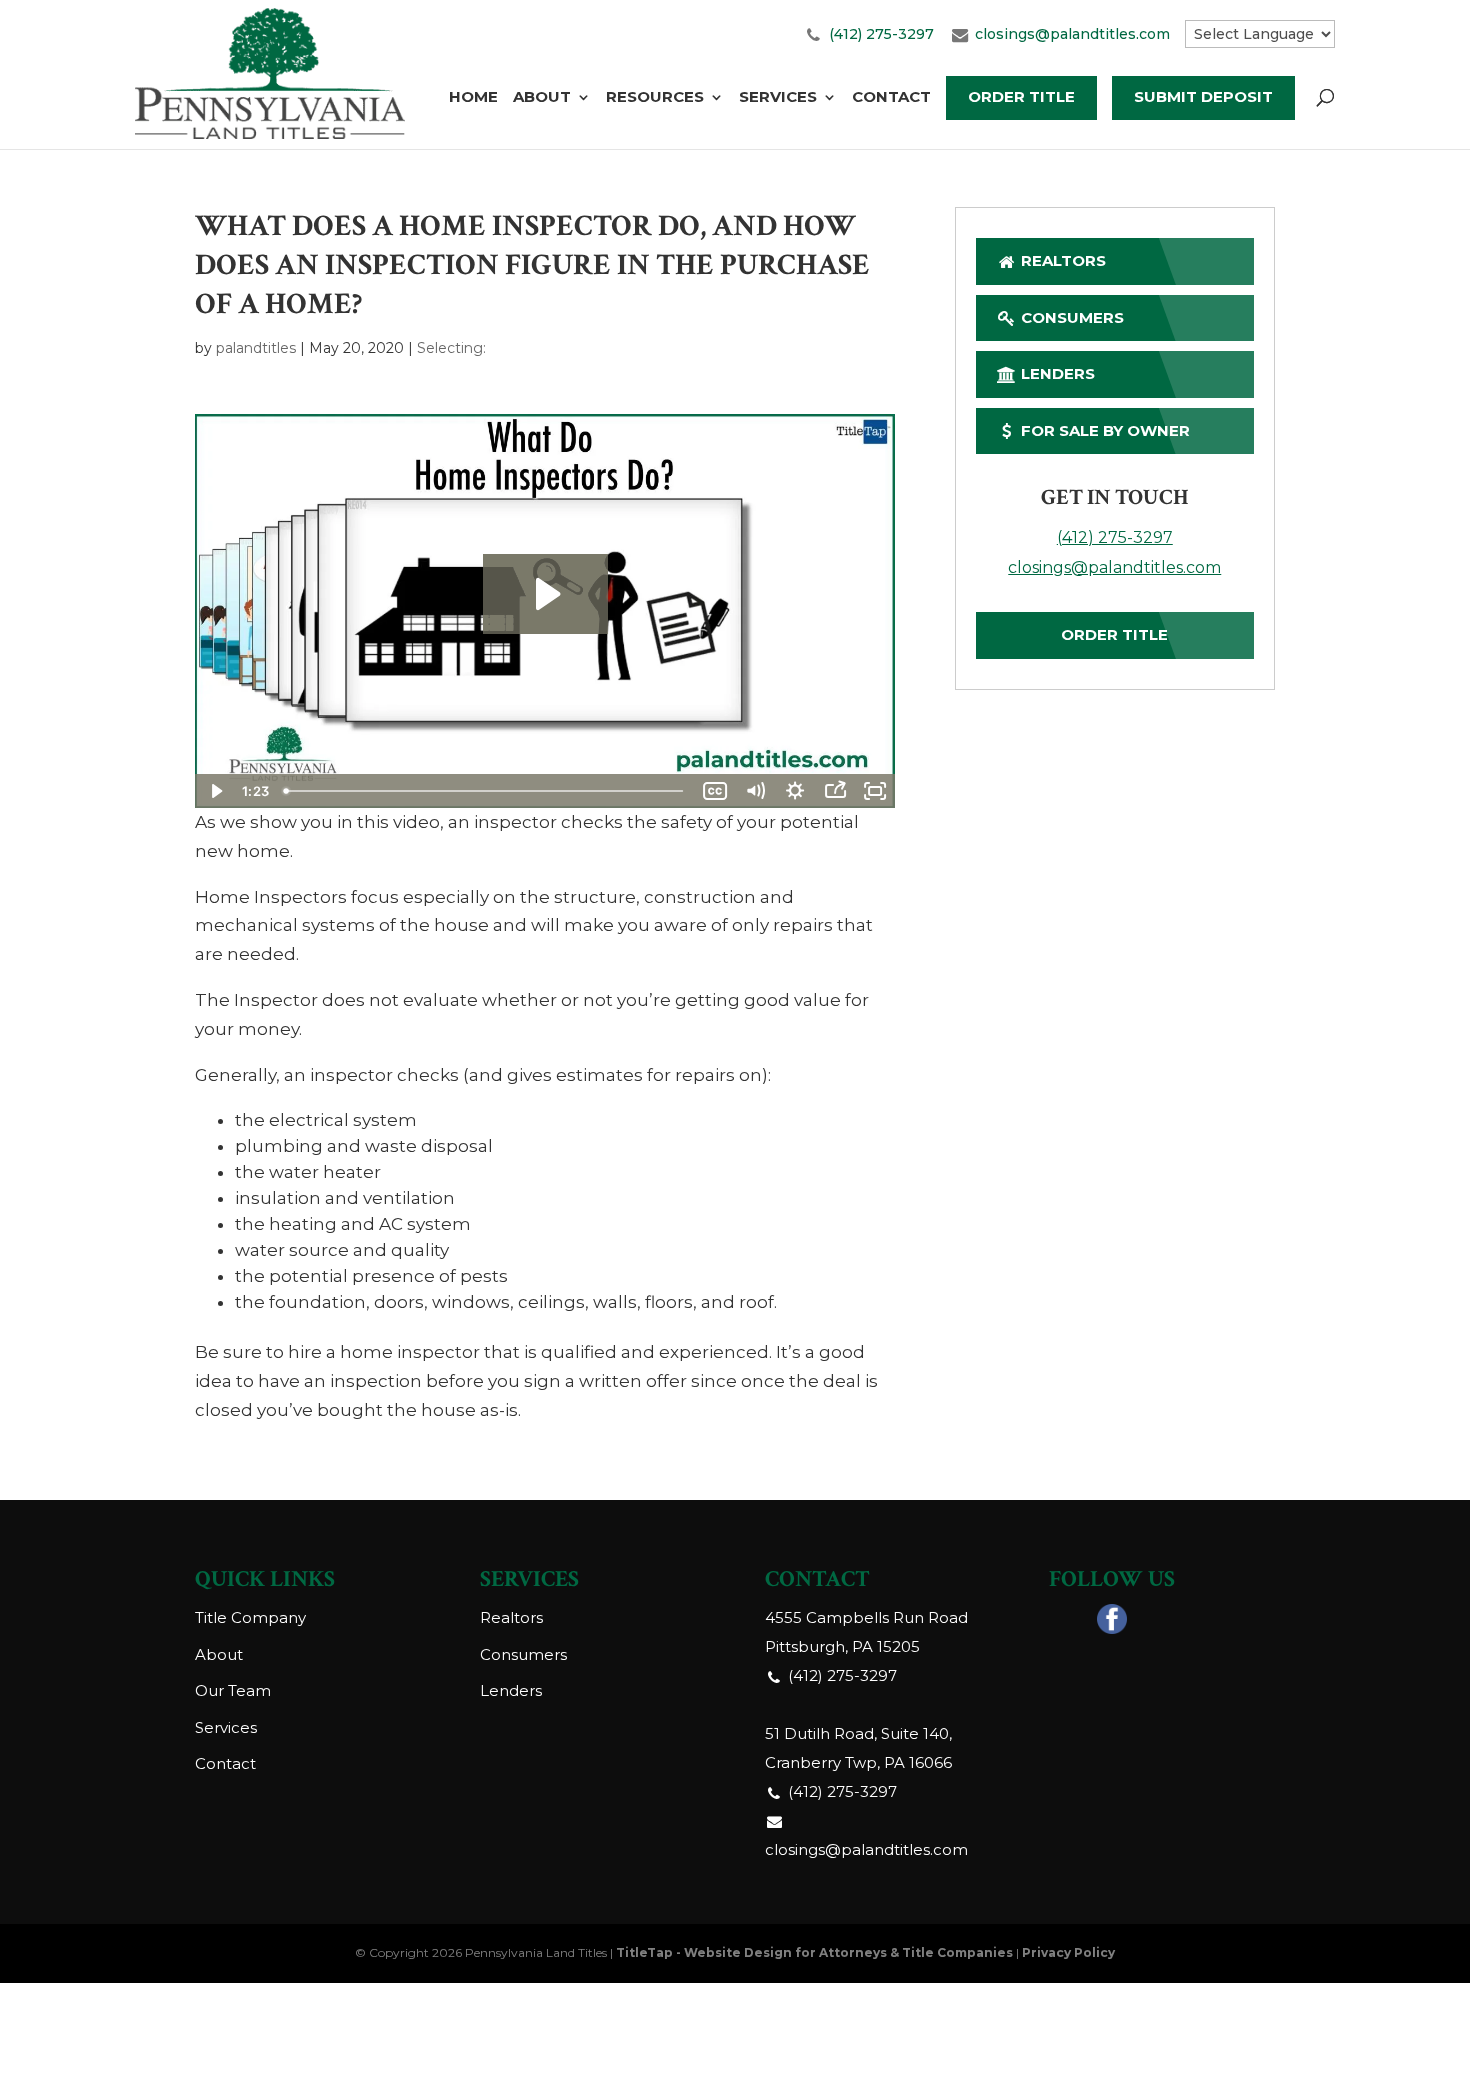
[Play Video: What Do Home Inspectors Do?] (545, 594)
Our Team (233, 1690)
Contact (891, 98)
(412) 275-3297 (881, 34)
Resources (655, 98)
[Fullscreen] (875, 791)
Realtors (1061, 260)
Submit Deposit (1203, 96)
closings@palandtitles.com (1072, 34)
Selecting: (451, 348)
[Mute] (755, 791)
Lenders (1056, 373)
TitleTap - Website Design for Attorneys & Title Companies (814, 1952)
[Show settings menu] (795, 791)
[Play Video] (215, 791)
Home (473, 98)
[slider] (485, 791)
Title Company (250, 1617)
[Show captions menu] (715, 791)
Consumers (1070, 317)
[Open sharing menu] (835, 791)
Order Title (1021, 96)
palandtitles (256, 348)
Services (778, 98)
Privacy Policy (1068, 1952)
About (542, 98)
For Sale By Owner (1103, 430)
